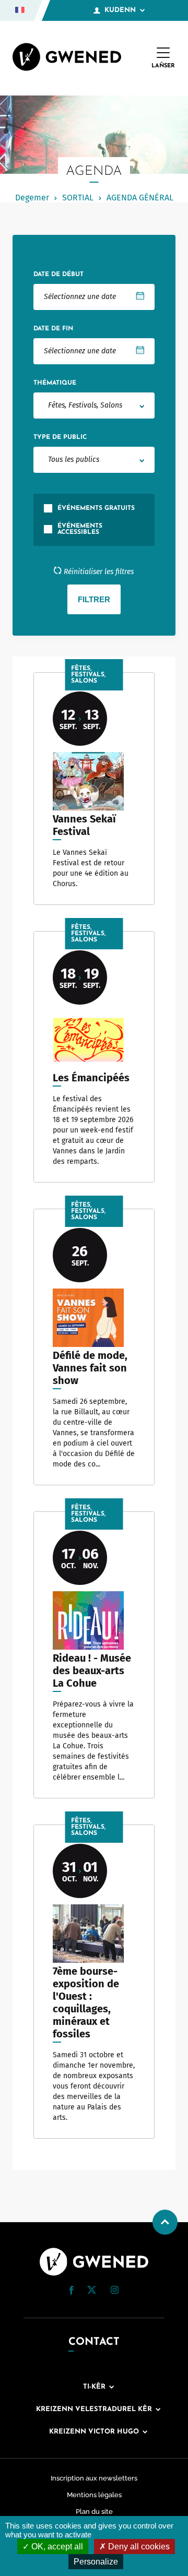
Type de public (60, 437)
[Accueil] (67, 58)
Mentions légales (94, 2495)
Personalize (96, 2562)
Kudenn (120, 10)
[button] (72, 2290)
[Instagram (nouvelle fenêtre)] (114, 2292)
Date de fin (53, 329)
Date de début (58, 275)
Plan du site (94, 2512)
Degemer (32, 198)
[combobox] (94, 406)
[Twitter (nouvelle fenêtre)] (92, 2291)
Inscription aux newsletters (94, 2478)
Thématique (55, 383)
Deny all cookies (138, 2547)
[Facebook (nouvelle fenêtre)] (72, 2292)
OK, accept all (56, 2547)
